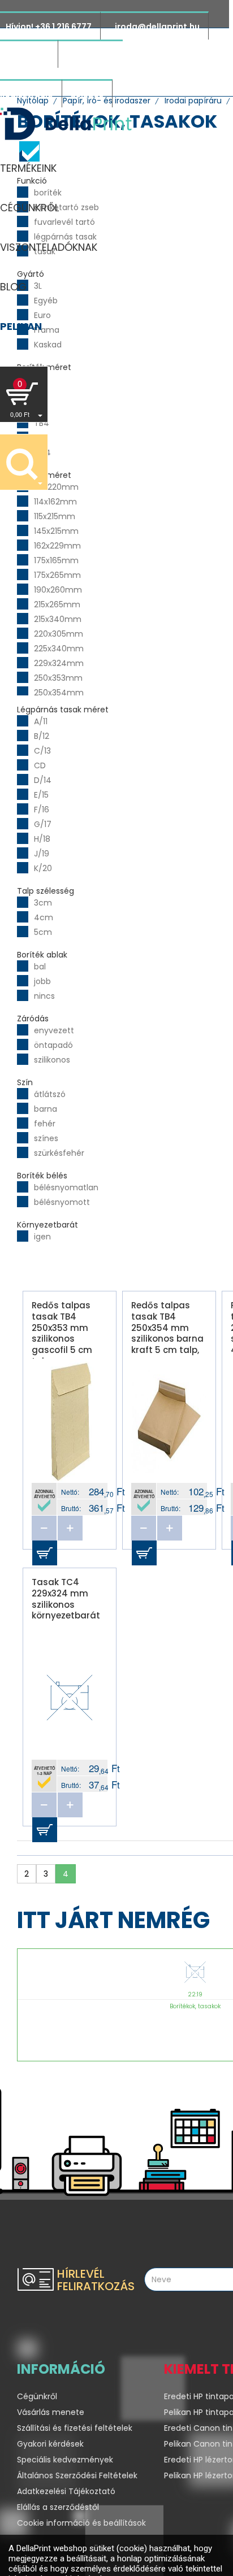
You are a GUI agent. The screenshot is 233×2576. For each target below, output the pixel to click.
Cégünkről (37, 2396)
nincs (44, 996)
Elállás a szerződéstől (58, 2507)
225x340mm (59, 649)
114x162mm (55, 502)
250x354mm (59, 693)
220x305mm (59, 634)
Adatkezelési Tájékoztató (66, 2491)
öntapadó (53, 1045)
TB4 (42, 423)
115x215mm (55, 516)
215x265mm (57, 604)
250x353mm (58, 678)
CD (40, 765)
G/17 (43, 824)
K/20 (43, 868)
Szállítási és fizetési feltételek (75, 2428)
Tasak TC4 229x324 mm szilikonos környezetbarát (66, 1599)
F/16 (42, 810)
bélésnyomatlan (66, 1187)
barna (46, 1109)
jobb (42, 981)
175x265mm (57, 575)
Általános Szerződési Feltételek (77, 2475)
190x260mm (58, 590)
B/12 (42, 736)
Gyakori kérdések (50, 2444)
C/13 (42, 751)
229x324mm (59, 663)
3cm (43, 903)
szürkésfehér (59, 1153)
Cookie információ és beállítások (81, 2523)
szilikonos (52, 1060)
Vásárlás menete (51, 2412)
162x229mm (57, 546)
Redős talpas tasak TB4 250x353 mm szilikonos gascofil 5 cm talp (62, 1329)
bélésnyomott (62, 1202)
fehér (45, 1124)
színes (46, 1138)
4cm (44, 917)
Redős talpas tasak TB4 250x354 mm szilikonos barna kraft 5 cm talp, (167, 1328)
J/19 (42, 854)
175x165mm (56, 560)
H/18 (42, 839)
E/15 (41, 795)
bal (40, 967)
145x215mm (56, 531)
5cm (43, 932)
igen (42, 1237)
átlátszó (50, 1094)
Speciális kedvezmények (65, 2460)
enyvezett (54, 1030)
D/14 (43, 780)
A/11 (41, 721)
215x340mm (58, 619)
